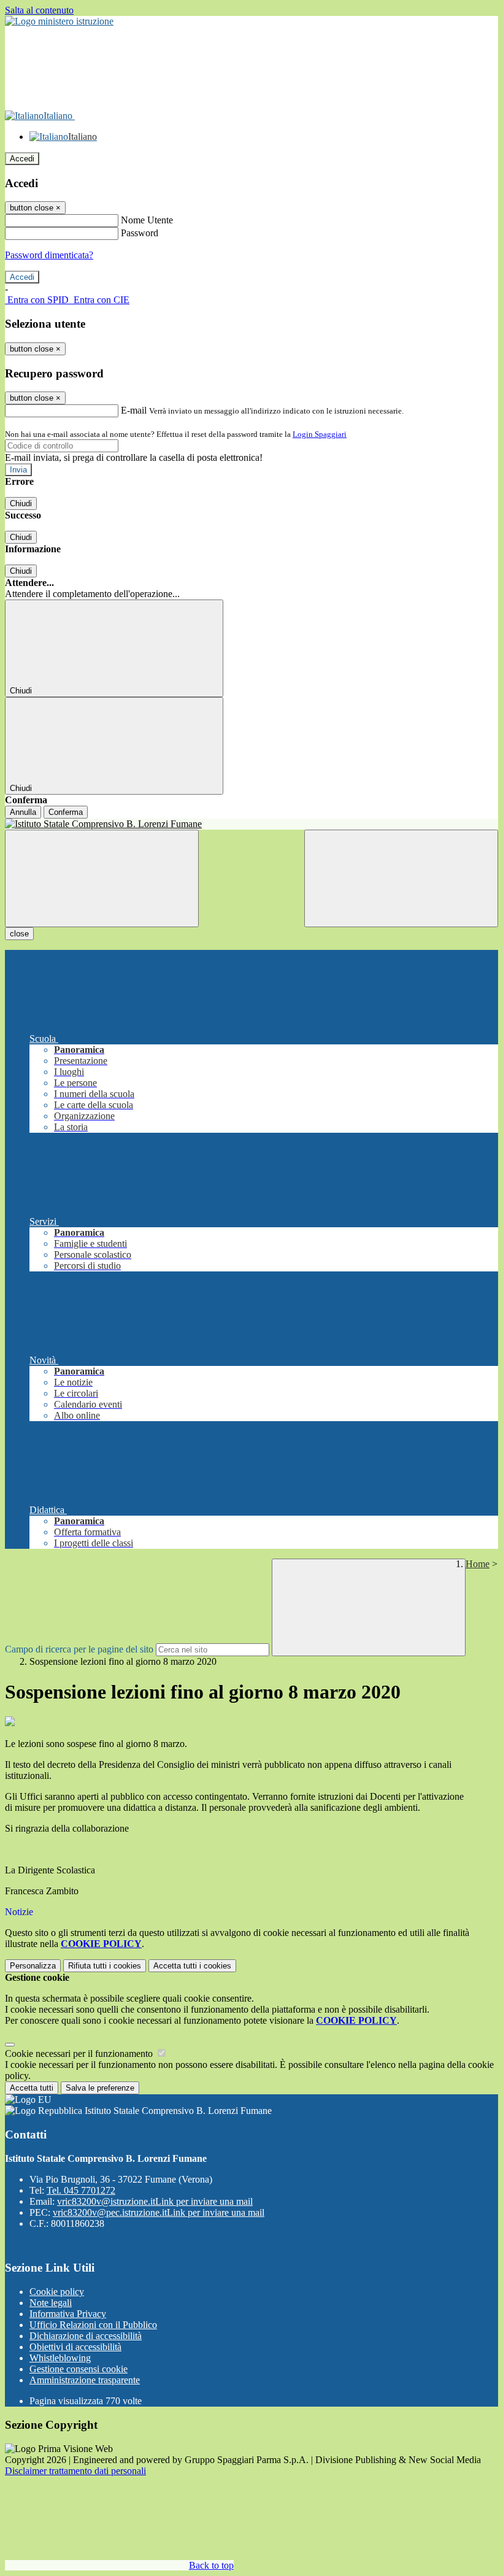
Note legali (51, 2303)
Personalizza (33, 1966)
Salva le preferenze (100, 2088)
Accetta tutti (192, 1966)
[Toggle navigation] (102, 878)
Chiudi (21, 503)
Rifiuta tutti (105, 1966)
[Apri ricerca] (401, 878)
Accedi (22, 159)
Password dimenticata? (49, 255)
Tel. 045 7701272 (81, 2190)
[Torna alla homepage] (251, 824)
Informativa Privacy (68, 2314)
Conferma (66, 812)
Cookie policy (57, 2292)
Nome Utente (147, 220)
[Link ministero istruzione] (59, 21)
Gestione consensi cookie (79, 2369)
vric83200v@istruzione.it (155, 2201)
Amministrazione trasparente (85, 2380)
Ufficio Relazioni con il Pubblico (93, 2325)
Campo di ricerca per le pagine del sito (79, 1649)
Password (140, 233)
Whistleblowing (60, 2358)
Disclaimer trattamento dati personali (75, 2471)
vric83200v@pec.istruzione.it (159, 2212)
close (19, 934)
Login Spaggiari (320, 434)
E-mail (134, 410)
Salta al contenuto (39, 10)
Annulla (23, 812)
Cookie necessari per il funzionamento (80, 2053)
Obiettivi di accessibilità (75, 2347)
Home (478, 1564)
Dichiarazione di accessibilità (86, 2336)
